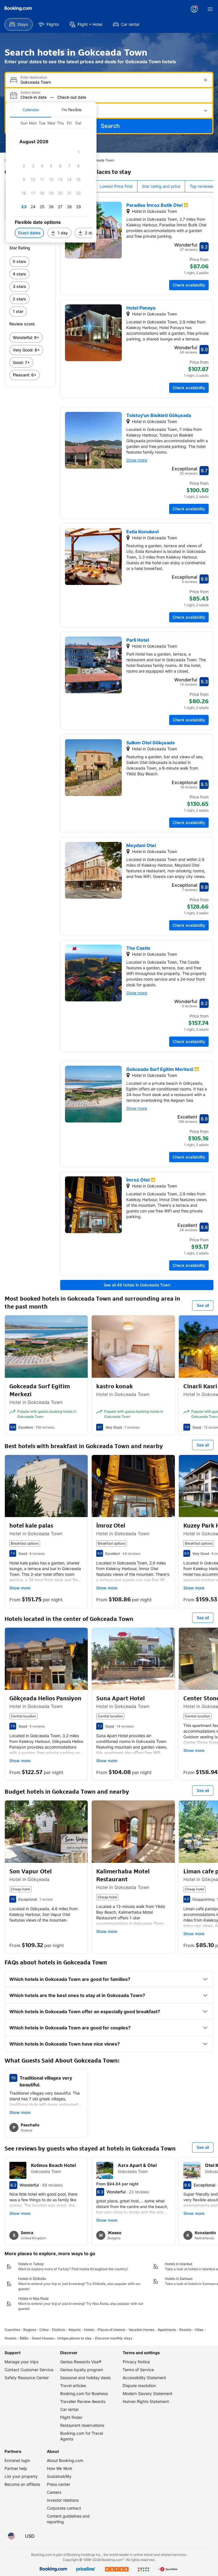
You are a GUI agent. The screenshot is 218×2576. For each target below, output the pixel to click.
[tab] (31, 110)
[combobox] (110, 82)
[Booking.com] (18, 9)
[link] (30, 262)
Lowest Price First (116, 186)
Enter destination (34, 77)
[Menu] (210, 9)
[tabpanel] (51, 180)
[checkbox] (78, 152)
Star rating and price (161, 186)
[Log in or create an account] (194, 9)
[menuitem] (19, 24)
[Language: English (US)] (11, 2536)
